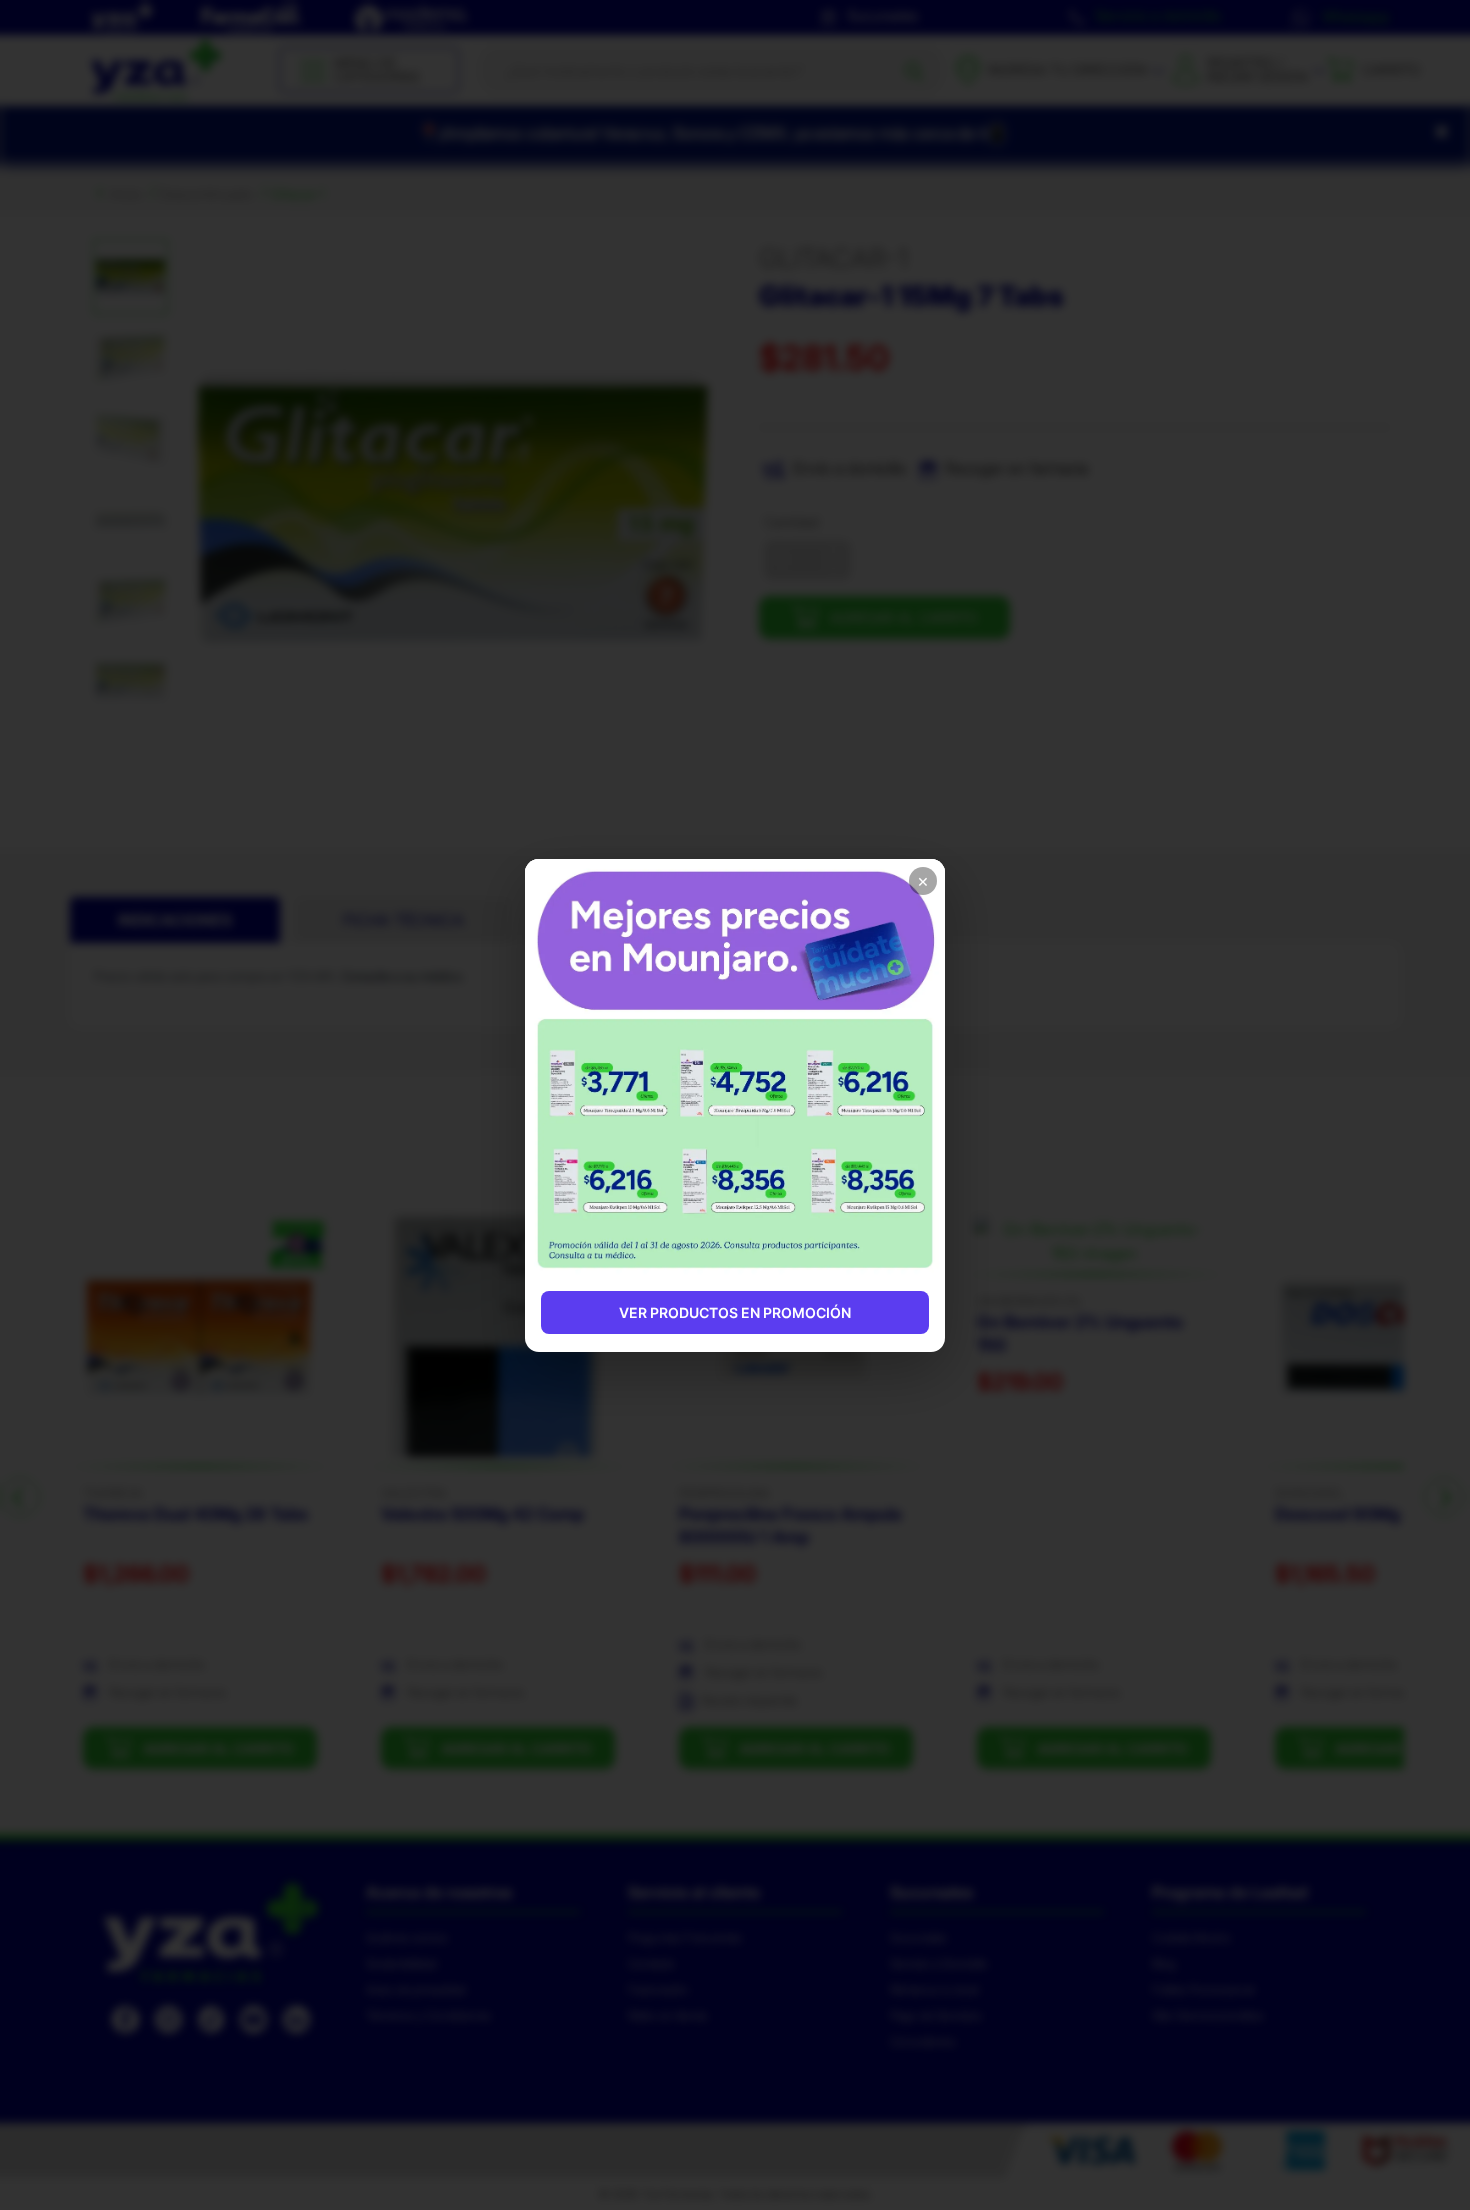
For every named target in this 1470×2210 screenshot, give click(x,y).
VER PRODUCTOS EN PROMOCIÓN (735, 1312)
